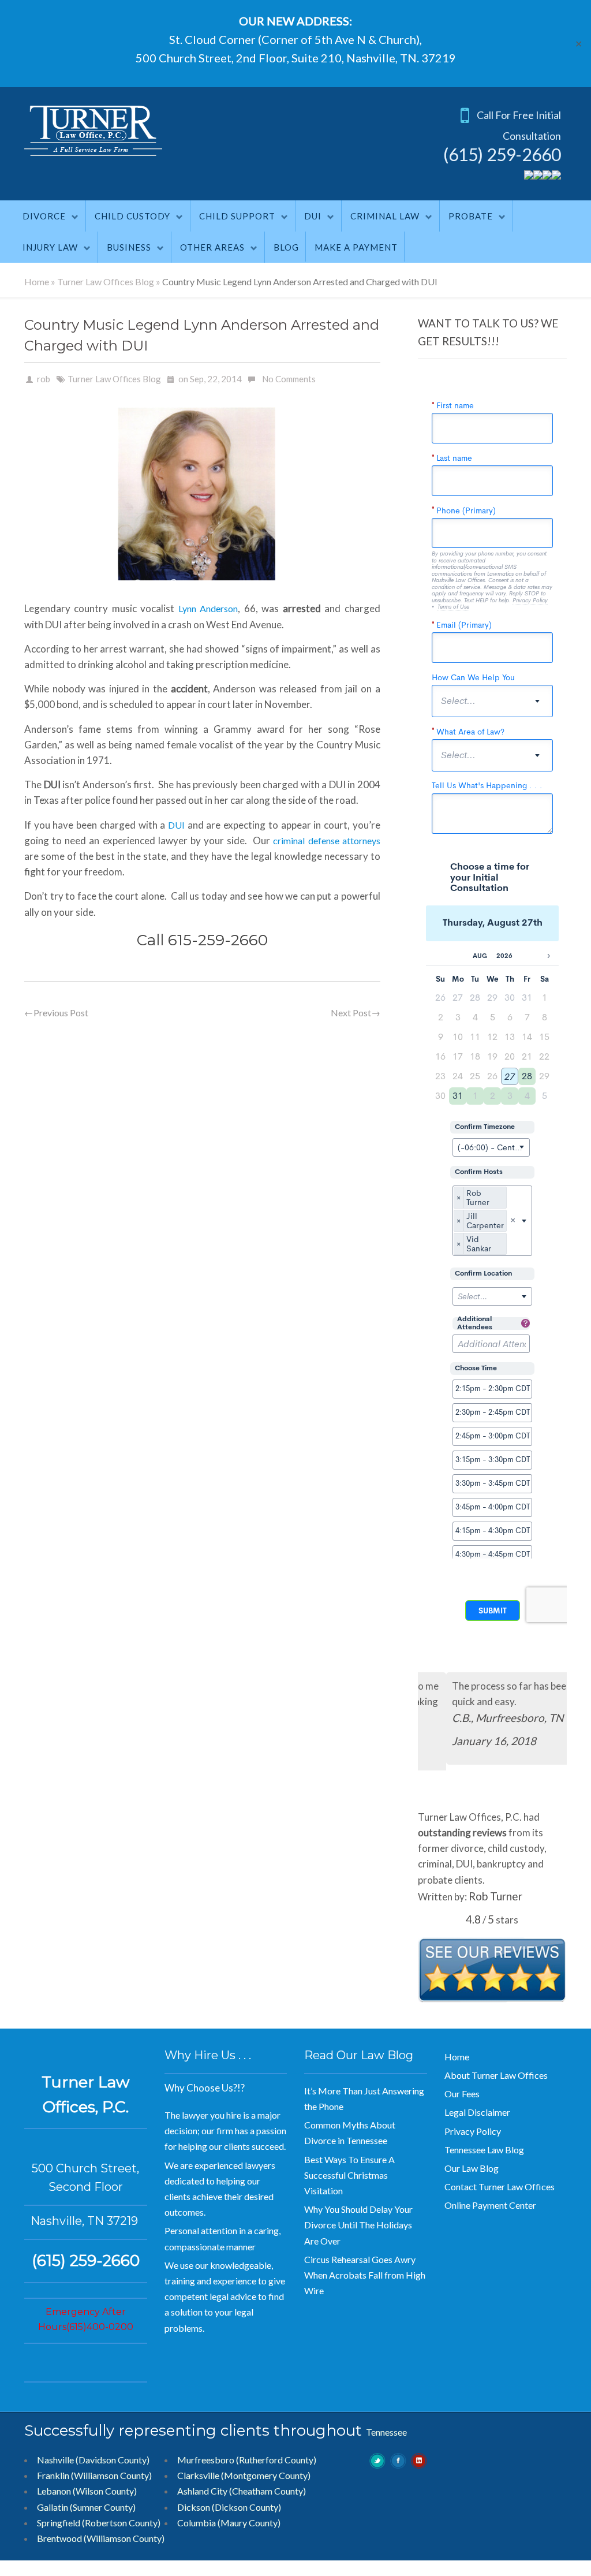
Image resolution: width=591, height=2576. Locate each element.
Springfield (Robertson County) (99, 2523)
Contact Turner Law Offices (500, 2187)
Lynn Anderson (208, 608)
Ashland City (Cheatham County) (242, 2491)
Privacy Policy (473, 2131)
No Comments (289, 379)
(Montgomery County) (266, 2475)
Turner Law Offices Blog (106, 282)
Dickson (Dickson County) (229, 2507)
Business (129, 247)
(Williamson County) (124, 2538)
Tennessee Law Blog (484, 2150)
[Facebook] (538, 176)
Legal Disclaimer (477, 2112)
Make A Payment (356, 247)
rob (44, 379)
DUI (313, 216)
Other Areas (212, 247)
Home (37, 282)
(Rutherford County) (276, 2460)
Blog (286, 247)
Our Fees (462, 2094)
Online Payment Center (490, 2205)
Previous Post (56, 1013)
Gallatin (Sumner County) (86, 2507)
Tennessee (386, 2432)
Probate (471, 216)
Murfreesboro (206, 2460)
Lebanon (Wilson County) (87, 2491)
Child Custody (132, 216)
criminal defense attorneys (326, 840)
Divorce (44, 216)
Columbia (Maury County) (229, 2523)
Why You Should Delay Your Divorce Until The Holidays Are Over (358, 2225)
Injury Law (50, 247)
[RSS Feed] (547, 176)
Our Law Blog (472, 2168)
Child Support (237, 216)
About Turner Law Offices (496, 2075)
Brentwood (59, 2538)
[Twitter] (529, 176)
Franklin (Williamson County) (94, 2475)
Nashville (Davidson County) (93, 2460)
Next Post (356, 1013)
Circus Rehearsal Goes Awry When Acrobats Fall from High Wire (365, 2275)
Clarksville (198, 2475)
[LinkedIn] (556, 176)
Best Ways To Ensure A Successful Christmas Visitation (349, 2175)
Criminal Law (385, 216)
